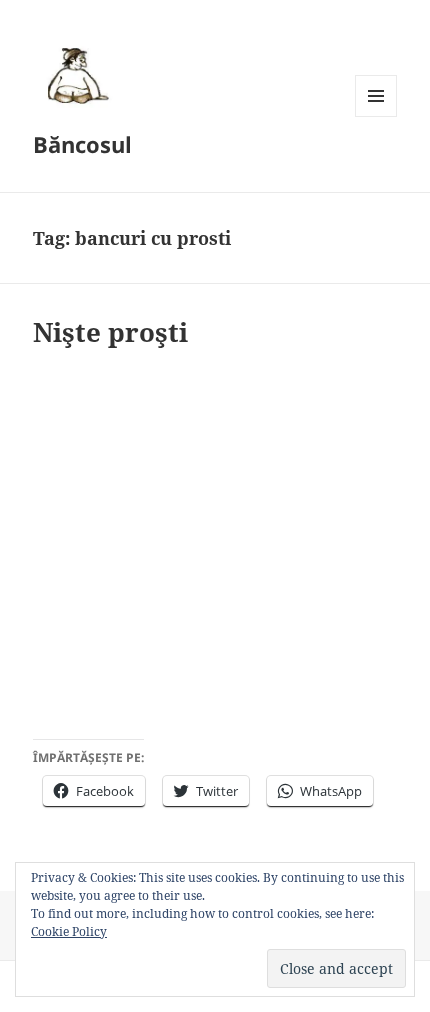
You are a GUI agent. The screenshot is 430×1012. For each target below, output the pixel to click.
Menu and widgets (376, 116)
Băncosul (82, 144)
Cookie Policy (69, 931)
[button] (75, 75)
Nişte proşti (110, 332)
